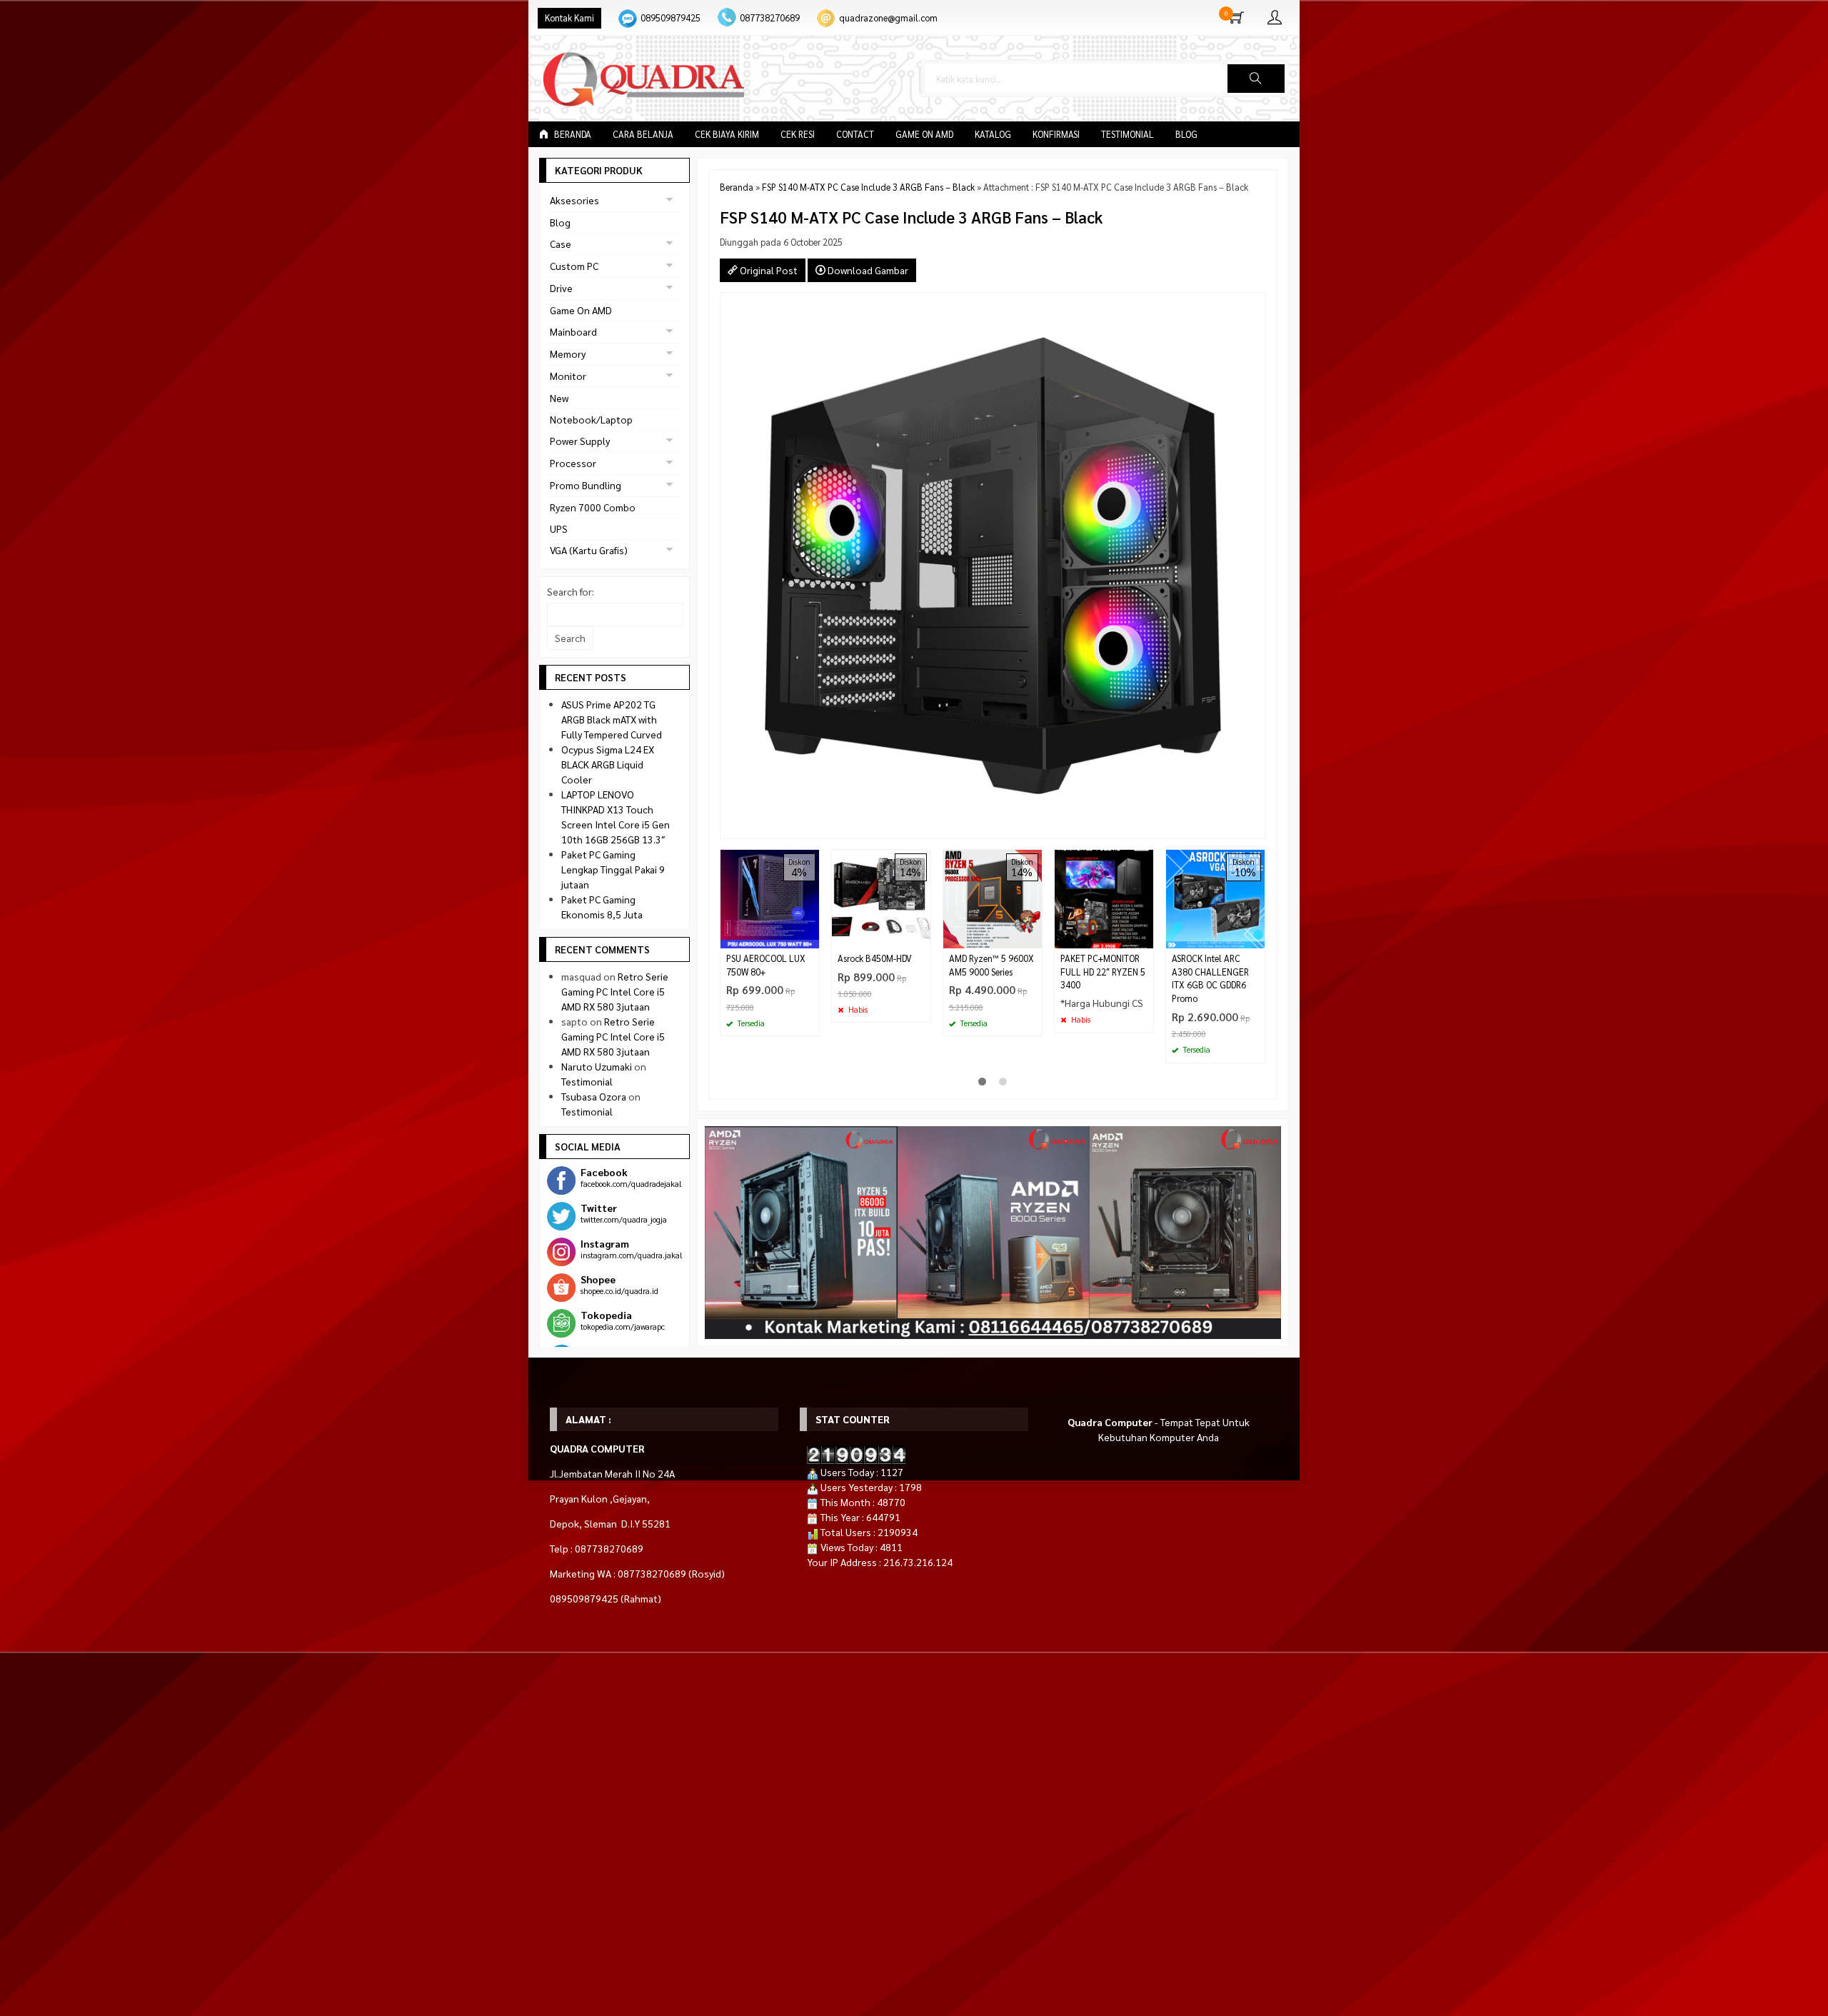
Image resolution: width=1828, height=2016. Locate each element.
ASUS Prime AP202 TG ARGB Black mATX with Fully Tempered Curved (612, 719)
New (559, 398)
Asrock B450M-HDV (875, 958)
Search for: (571, 591)
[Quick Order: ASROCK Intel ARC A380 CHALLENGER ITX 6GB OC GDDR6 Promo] (1256, 937)
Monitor (568, 376)
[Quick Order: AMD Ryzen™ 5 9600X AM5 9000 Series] (1033, 937)
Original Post (768, 270)
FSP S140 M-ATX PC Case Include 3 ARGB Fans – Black (868, 187)
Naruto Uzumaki (597, 1066)
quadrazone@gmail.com (888, 18)
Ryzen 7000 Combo (593, 507)
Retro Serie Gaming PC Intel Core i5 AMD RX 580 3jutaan (615, 991)
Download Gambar (867, 270)
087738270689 (770, 18)
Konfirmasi (1056, 134)
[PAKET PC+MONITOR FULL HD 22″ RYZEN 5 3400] (1104, 897)
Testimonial (1128, 134)
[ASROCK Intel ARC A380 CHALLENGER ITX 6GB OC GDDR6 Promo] (1215, 897)
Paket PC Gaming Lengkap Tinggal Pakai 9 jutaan (613, 869)
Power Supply (580, 441)
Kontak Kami (569, 18)
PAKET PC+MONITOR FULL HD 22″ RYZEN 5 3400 (1103, 972)
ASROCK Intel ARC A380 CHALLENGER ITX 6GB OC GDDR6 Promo (1210, 979)
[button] (1256, 79)
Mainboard (573, 331)
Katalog (993, 134)
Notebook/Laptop (591, 419)
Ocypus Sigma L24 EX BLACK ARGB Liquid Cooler (608, 764)
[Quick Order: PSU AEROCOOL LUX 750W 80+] (810, 937)
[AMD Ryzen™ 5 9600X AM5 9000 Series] (993, 897)
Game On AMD (924, 134)
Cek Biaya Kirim (727, 134)
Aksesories (574, 200)
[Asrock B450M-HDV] (881, 897)
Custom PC (574, 266)
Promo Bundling (586, 485)
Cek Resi (798, 134)
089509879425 (671, 18)
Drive (561, 288)
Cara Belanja (643, 134)
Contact (855, 134)
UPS (559, 528)
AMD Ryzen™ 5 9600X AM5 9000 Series (991, 965)
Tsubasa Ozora (594, 1096)
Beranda (572, 134)
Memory (568, 353)
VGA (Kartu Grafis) (589, 550)
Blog (1186, 134)
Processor (573, 463)
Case (561, 244)
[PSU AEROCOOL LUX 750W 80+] (770, 897)
